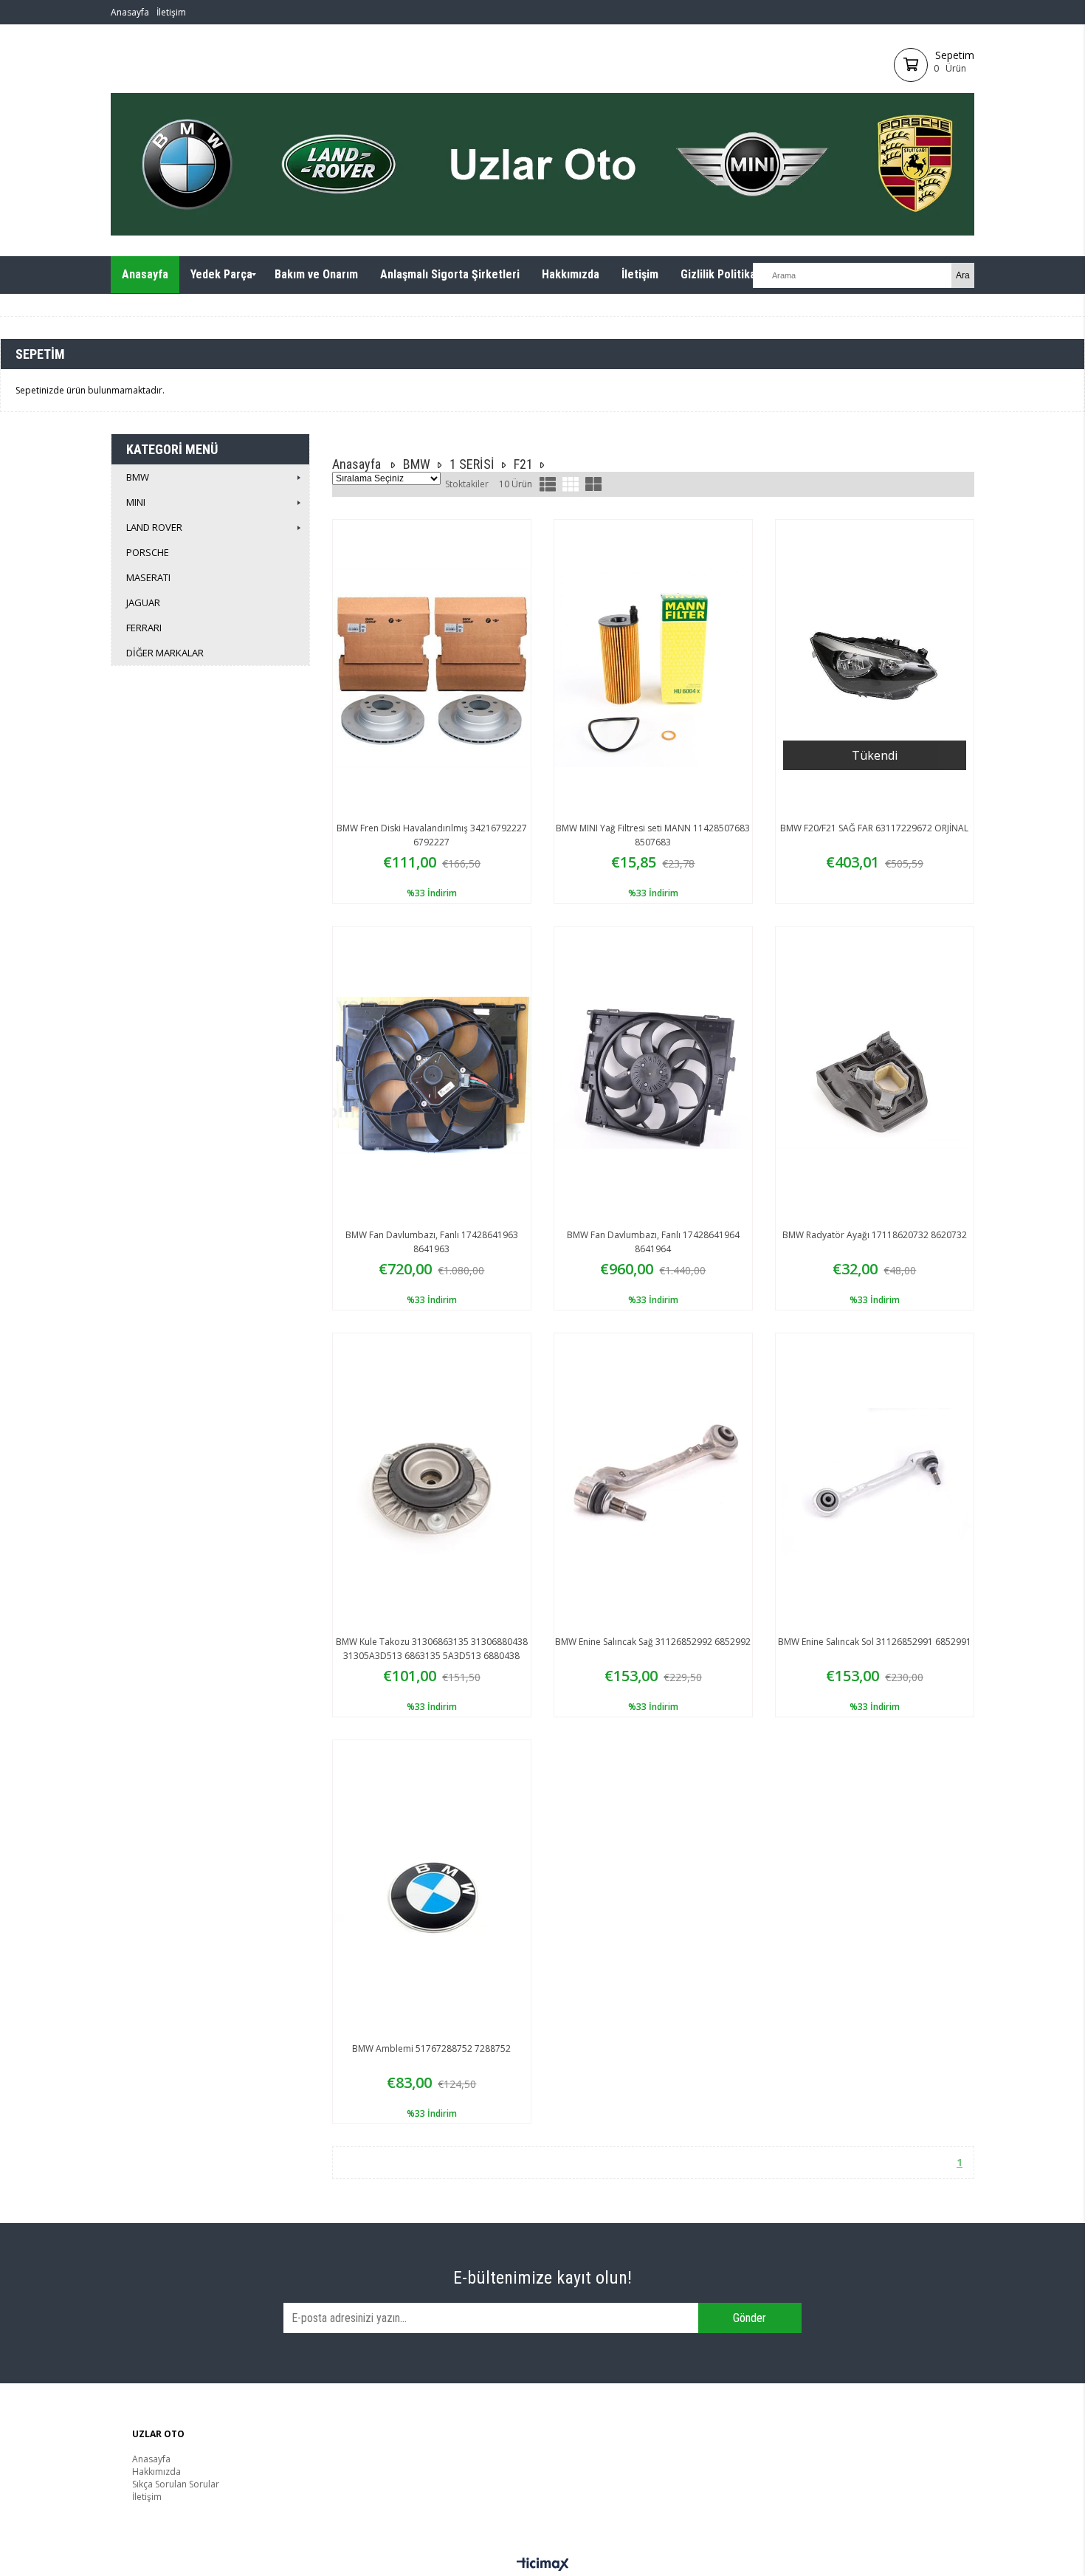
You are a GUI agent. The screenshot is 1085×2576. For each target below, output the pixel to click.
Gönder (750, 2318)
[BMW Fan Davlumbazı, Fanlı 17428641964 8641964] (653, 1075)
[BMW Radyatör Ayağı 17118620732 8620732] (875, 1075)
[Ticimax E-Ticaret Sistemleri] (543, 2565)
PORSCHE (148, 552)
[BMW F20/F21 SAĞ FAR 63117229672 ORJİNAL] (875, 668)
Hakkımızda (571, 274)
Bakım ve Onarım (316, 274)
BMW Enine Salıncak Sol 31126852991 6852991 (875, 1642)
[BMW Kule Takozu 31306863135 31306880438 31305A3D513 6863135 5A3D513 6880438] (432, 1482)
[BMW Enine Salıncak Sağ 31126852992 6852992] (653, 1482)
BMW (138, 477)
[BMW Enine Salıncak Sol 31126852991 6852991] (875, 1482)
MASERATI (148, 577)
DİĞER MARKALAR (165, 653)
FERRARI (144, 628)
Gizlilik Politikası (723, 274)
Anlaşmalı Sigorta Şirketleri (450, 274)
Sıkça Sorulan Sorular (176, 2484)
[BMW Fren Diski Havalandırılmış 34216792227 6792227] (432, 668)
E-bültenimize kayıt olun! (542, 2278)
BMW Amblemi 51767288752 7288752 (431, 2048)
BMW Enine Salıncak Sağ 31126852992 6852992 (653, 1642)
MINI (136, 502)
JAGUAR (143, 602)
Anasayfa (130, 12)
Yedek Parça (221, 274)
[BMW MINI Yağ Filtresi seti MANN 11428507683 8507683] (653, 668)
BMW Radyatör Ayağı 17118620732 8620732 (875, 1235)
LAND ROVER (154, 527)
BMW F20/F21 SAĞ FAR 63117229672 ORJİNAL (874, 828)
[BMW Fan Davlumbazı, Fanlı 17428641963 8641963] (432, 1075)
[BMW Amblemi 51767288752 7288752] (432, 1889)
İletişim (171, 12)
